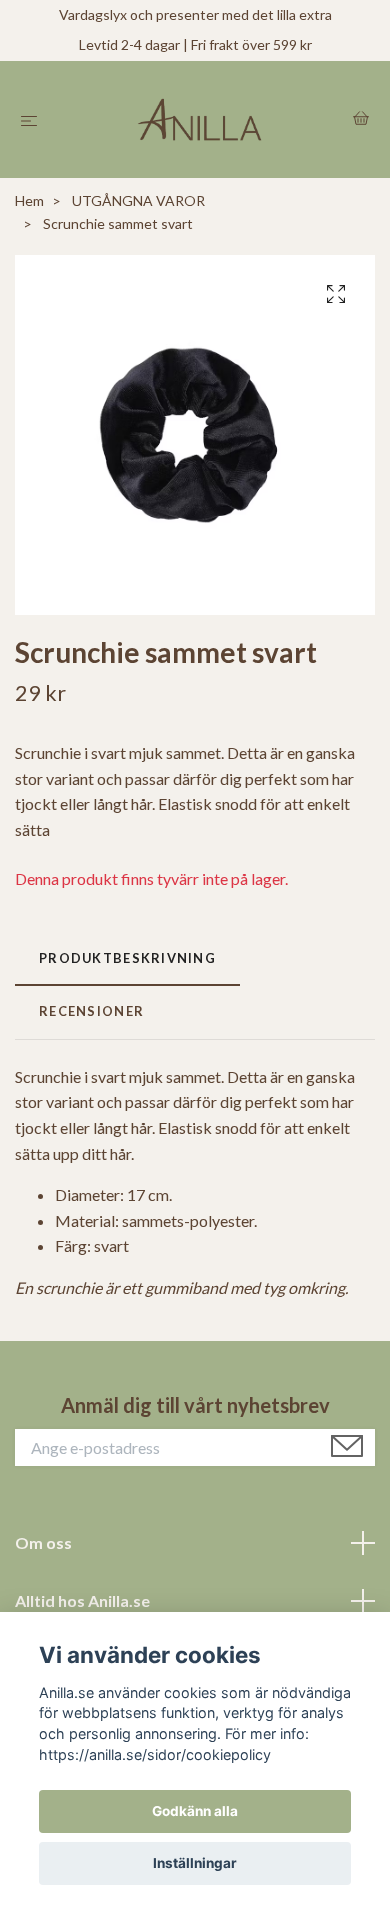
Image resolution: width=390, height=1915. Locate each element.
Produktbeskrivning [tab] (127, 958)
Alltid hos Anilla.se (82, 1600)
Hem (29, 200)
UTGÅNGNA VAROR (138, 200)
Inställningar (195, 1863)
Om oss (43, 1542)
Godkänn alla (195, 1811)
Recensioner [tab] (91, 1011)
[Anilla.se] (199, 120)
